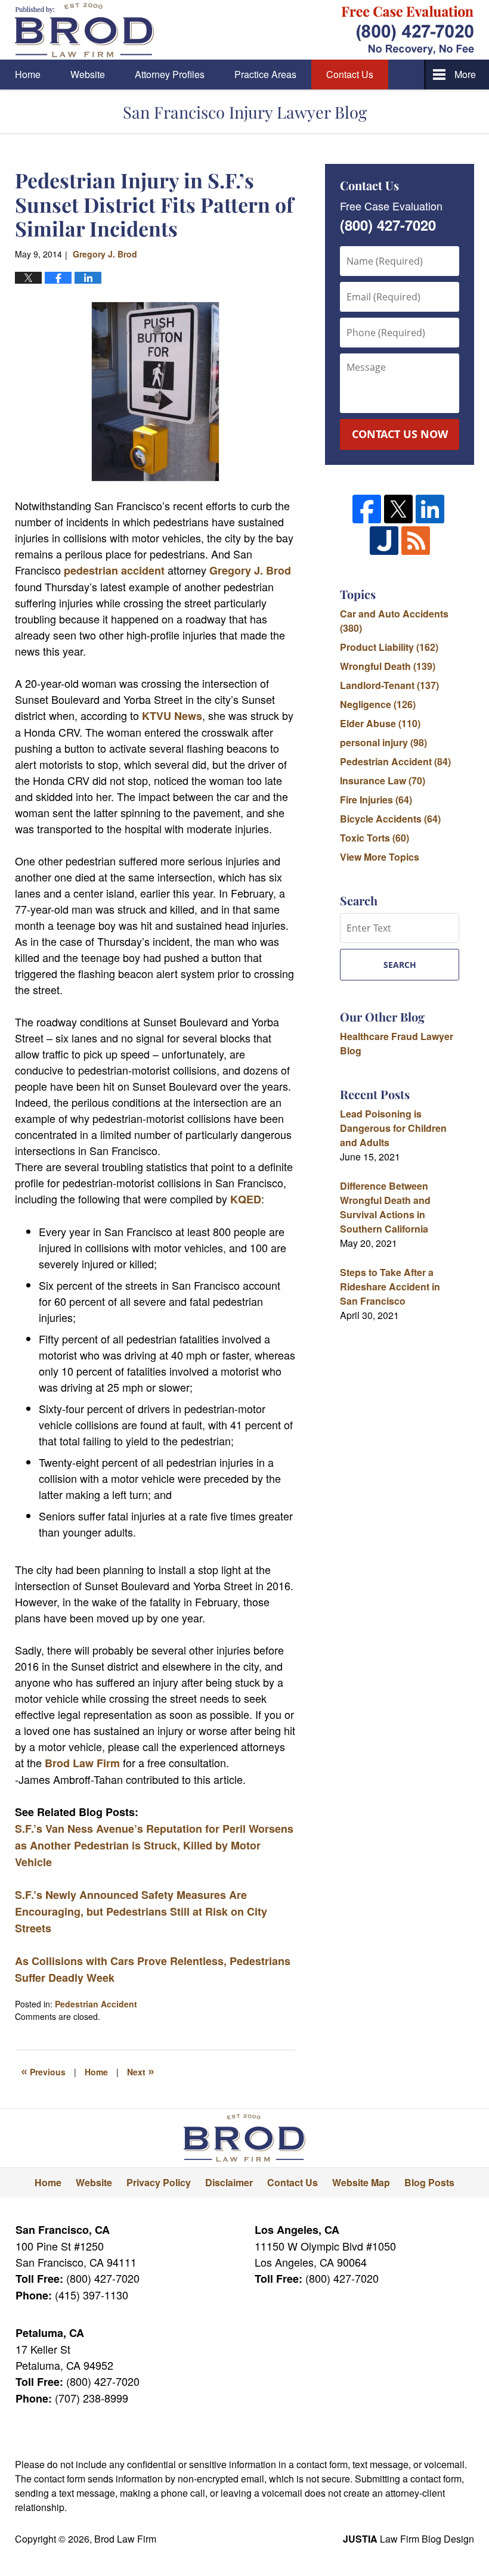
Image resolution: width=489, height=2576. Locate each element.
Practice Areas (265, 74)
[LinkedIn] (430, 509)
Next (141, 2071)
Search (400, 965)
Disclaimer (229, 2182)
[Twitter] (398, 509)
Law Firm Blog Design (408, 2539)
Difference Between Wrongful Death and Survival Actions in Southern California (385, 1207)
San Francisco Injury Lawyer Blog (84, 30)
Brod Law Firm (82, 1763)
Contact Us (350, 74)
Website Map (361, 2182)
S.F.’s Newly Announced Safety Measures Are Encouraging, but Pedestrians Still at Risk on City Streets (141, 1911)
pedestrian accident (114, 570)
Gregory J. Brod (250, 570)
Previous (43, 2071)
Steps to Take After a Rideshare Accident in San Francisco (390, 1287)
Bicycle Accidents (390, 819)
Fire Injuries (376, 800)
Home (28, 74)
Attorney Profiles (170, 74)
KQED (246, 1199)
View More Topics (380, 857)
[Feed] (416, 541)
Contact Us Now (400, 434)
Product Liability (389, 647)
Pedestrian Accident (96, 2004)
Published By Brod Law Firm (408, 30)
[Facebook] (367, 509)
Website (88, 74)
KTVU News (172, 716)
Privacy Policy (159, 2182)
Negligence (378, 704)
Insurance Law (383, 780)
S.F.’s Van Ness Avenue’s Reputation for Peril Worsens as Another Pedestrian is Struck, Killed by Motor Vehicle (154, 1845)
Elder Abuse (380, 723)
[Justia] (384, 541)
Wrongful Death (388, 666)
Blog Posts (429, 2182)
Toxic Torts (375, 838)
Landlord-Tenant (389, 685)
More (465, 74)
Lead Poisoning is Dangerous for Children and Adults (393, 1128)
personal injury (383, 742)
